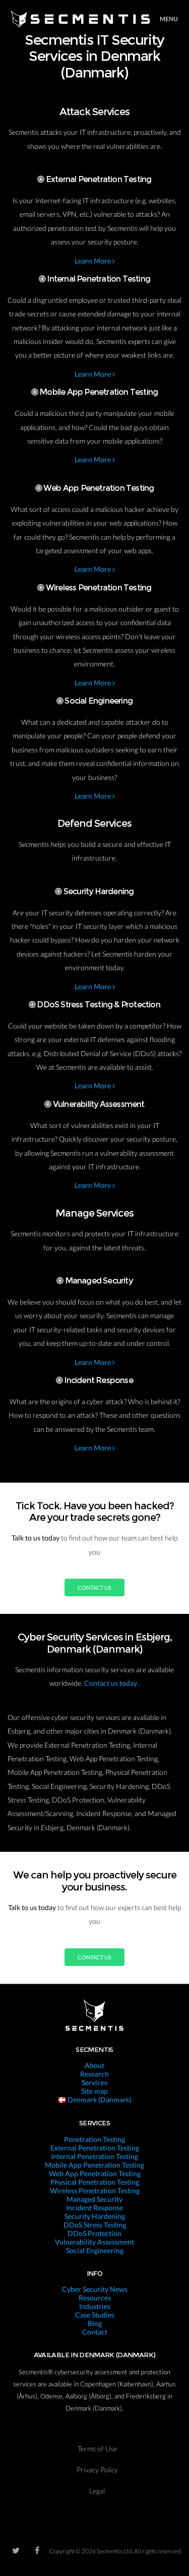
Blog (95, 2323)
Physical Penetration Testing (95, 2182)
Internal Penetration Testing (94, 2156)
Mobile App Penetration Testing (94, 2165)
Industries (95, 2306)
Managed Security (94, 2199)
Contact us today (111, 1683)
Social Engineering (95, 2250)
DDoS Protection (94, 2233)
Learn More (93, 261)
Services (94, 2082)
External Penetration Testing (95, 2148)
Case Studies (95, 2315)
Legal (97, 2491)
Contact (95, 2332)
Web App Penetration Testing (95, 2173)
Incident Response (94, 2208)
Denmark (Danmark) (99, 2099)
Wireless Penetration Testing (95, 2191)
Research (94, 2074)
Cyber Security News (95, 2289)
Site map (94, 2091)
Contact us (94, 1587)
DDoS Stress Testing (95, 2225)
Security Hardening (95, 2216)
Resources (95, 2298)
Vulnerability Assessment (94, 2242)
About (94, 2065)
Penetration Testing (94, 2139)
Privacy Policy (97, 2470)
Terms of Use (97, 2449)
